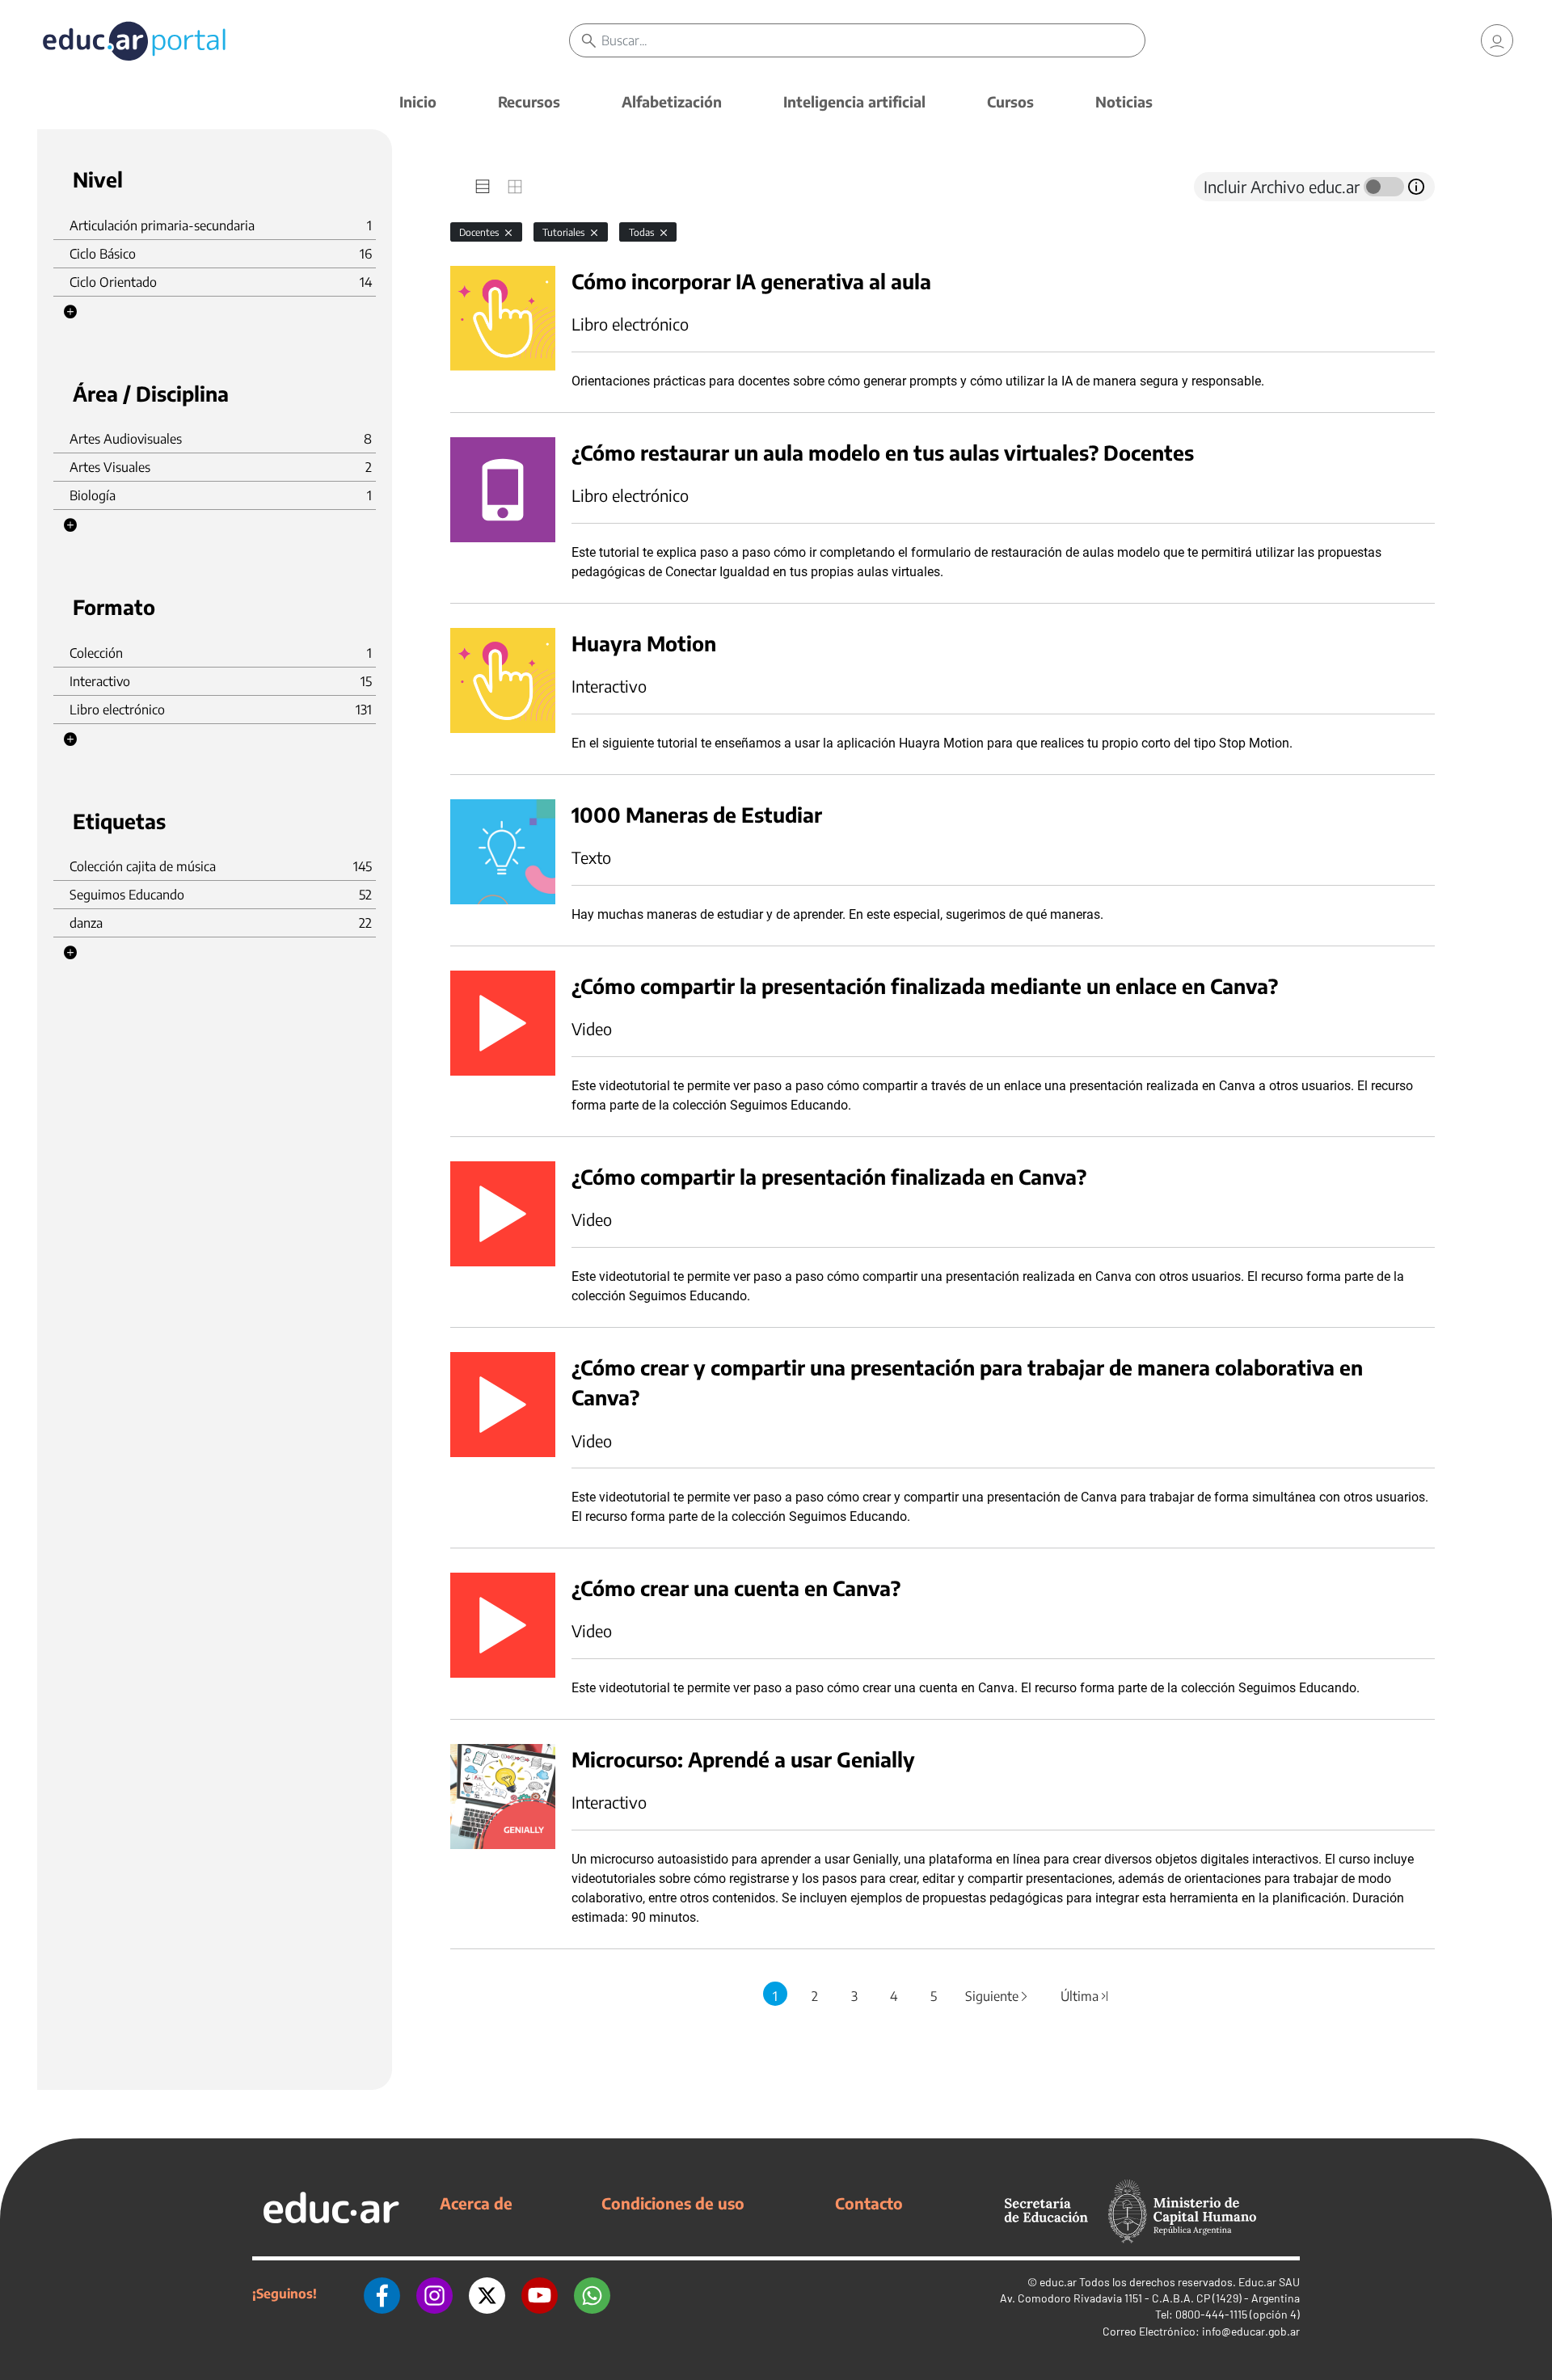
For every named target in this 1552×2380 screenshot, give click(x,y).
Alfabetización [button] (672, 101)
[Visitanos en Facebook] (382, 2294)
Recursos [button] (529, 101)
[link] (1497, 40)
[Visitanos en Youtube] (540, 2294)
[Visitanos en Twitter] (487, 2294)
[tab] (483, 187)
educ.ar (1058, 2282)
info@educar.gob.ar (1251, 2331)
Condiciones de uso (673, 2203)
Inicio (418, 101)
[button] (70, 312)
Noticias (1124, 101)
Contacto (869, 2203)
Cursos (1010, 101)
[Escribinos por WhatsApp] (592, 2294)
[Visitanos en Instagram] (434, 2294)
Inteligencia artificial (854, 101)
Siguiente (997, 1996)
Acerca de (476, 2203)
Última (1086, 1996)
